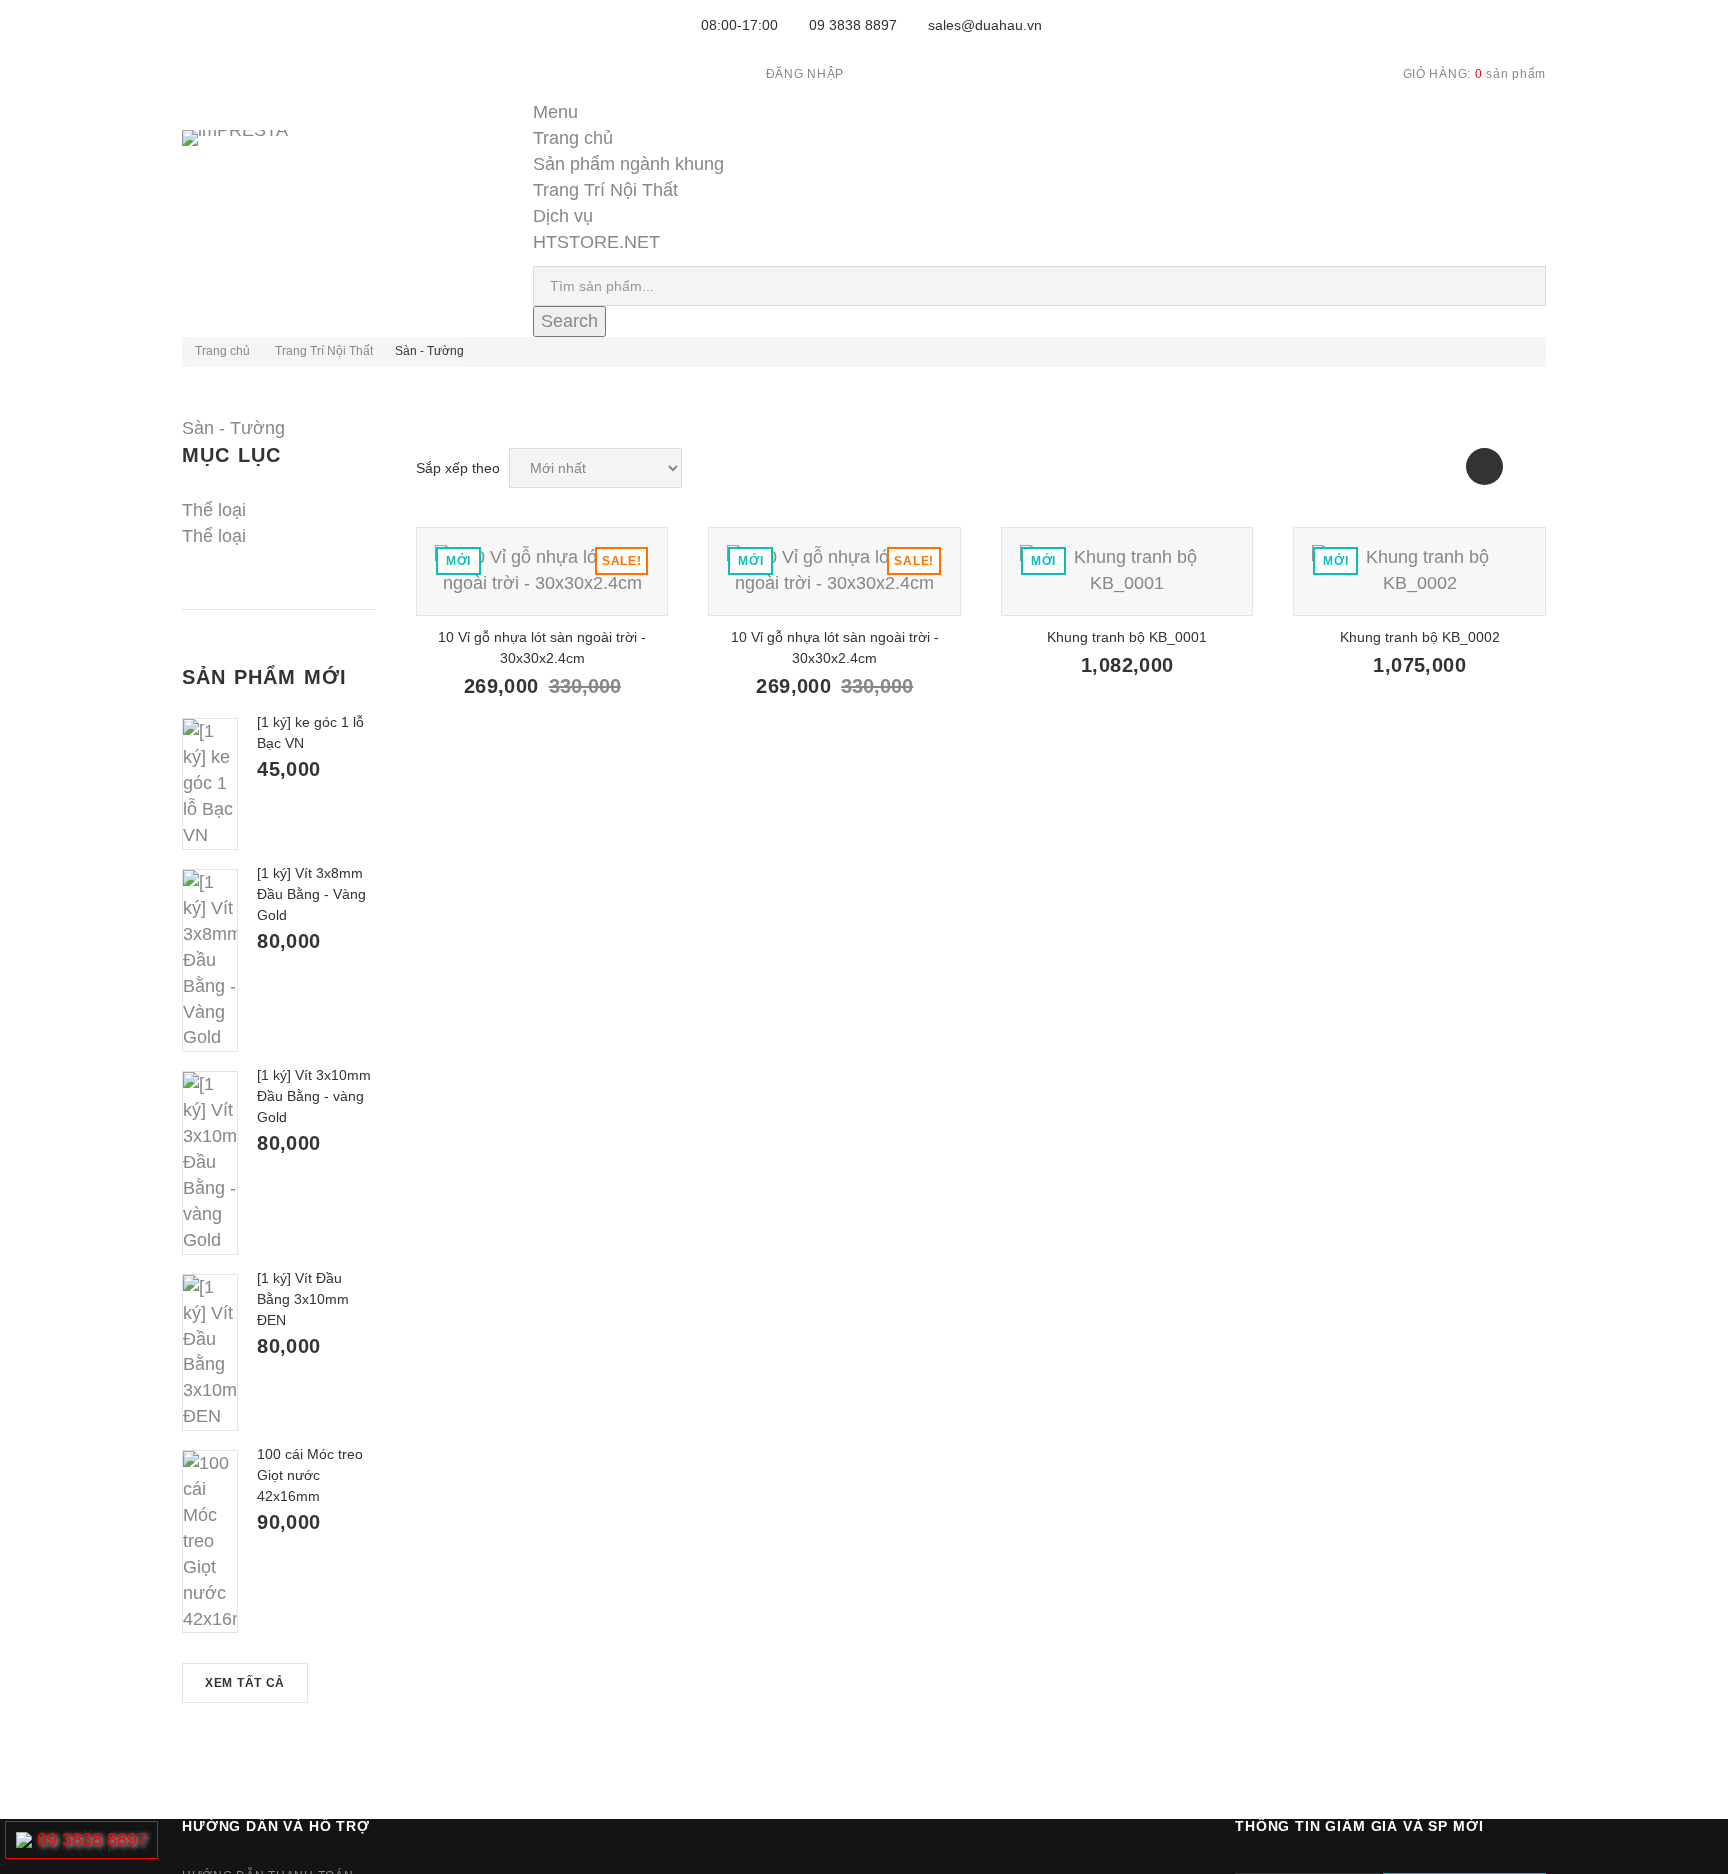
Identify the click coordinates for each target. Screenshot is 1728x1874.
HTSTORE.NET (596, 242)
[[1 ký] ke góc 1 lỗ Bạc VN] (210, 784)
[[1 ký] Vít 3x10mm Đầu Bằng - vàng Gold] (210, 1162)
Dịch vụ (563, 216)
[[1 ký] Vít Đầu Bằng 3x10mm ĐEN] (210, 1352)
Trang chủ (573, 138)
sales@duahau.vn (985, 25)
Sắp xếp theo (458, 468)
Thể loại (214, 536)
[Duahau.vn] (261, 158)
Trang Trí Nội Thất (605, 190)
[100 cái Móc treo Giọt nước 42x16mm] (210, 1541)
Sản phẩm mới (264, 677)
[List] (1527, 466)
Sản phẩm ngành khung (628, 164)
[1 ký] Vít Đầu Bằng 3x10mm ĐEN (303, 1299)
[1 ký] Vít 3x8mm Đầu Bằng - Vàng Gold (311, 894)
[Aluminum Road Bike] (542, 571)
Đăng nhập (805, 74)
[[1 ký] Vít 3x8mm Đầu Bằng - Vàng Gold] (210, 960)
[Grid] (1484, 466)
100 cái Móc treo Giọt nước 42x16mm (310, 1475)
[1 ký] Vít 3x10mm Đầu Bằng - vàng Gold (314, 1096)
